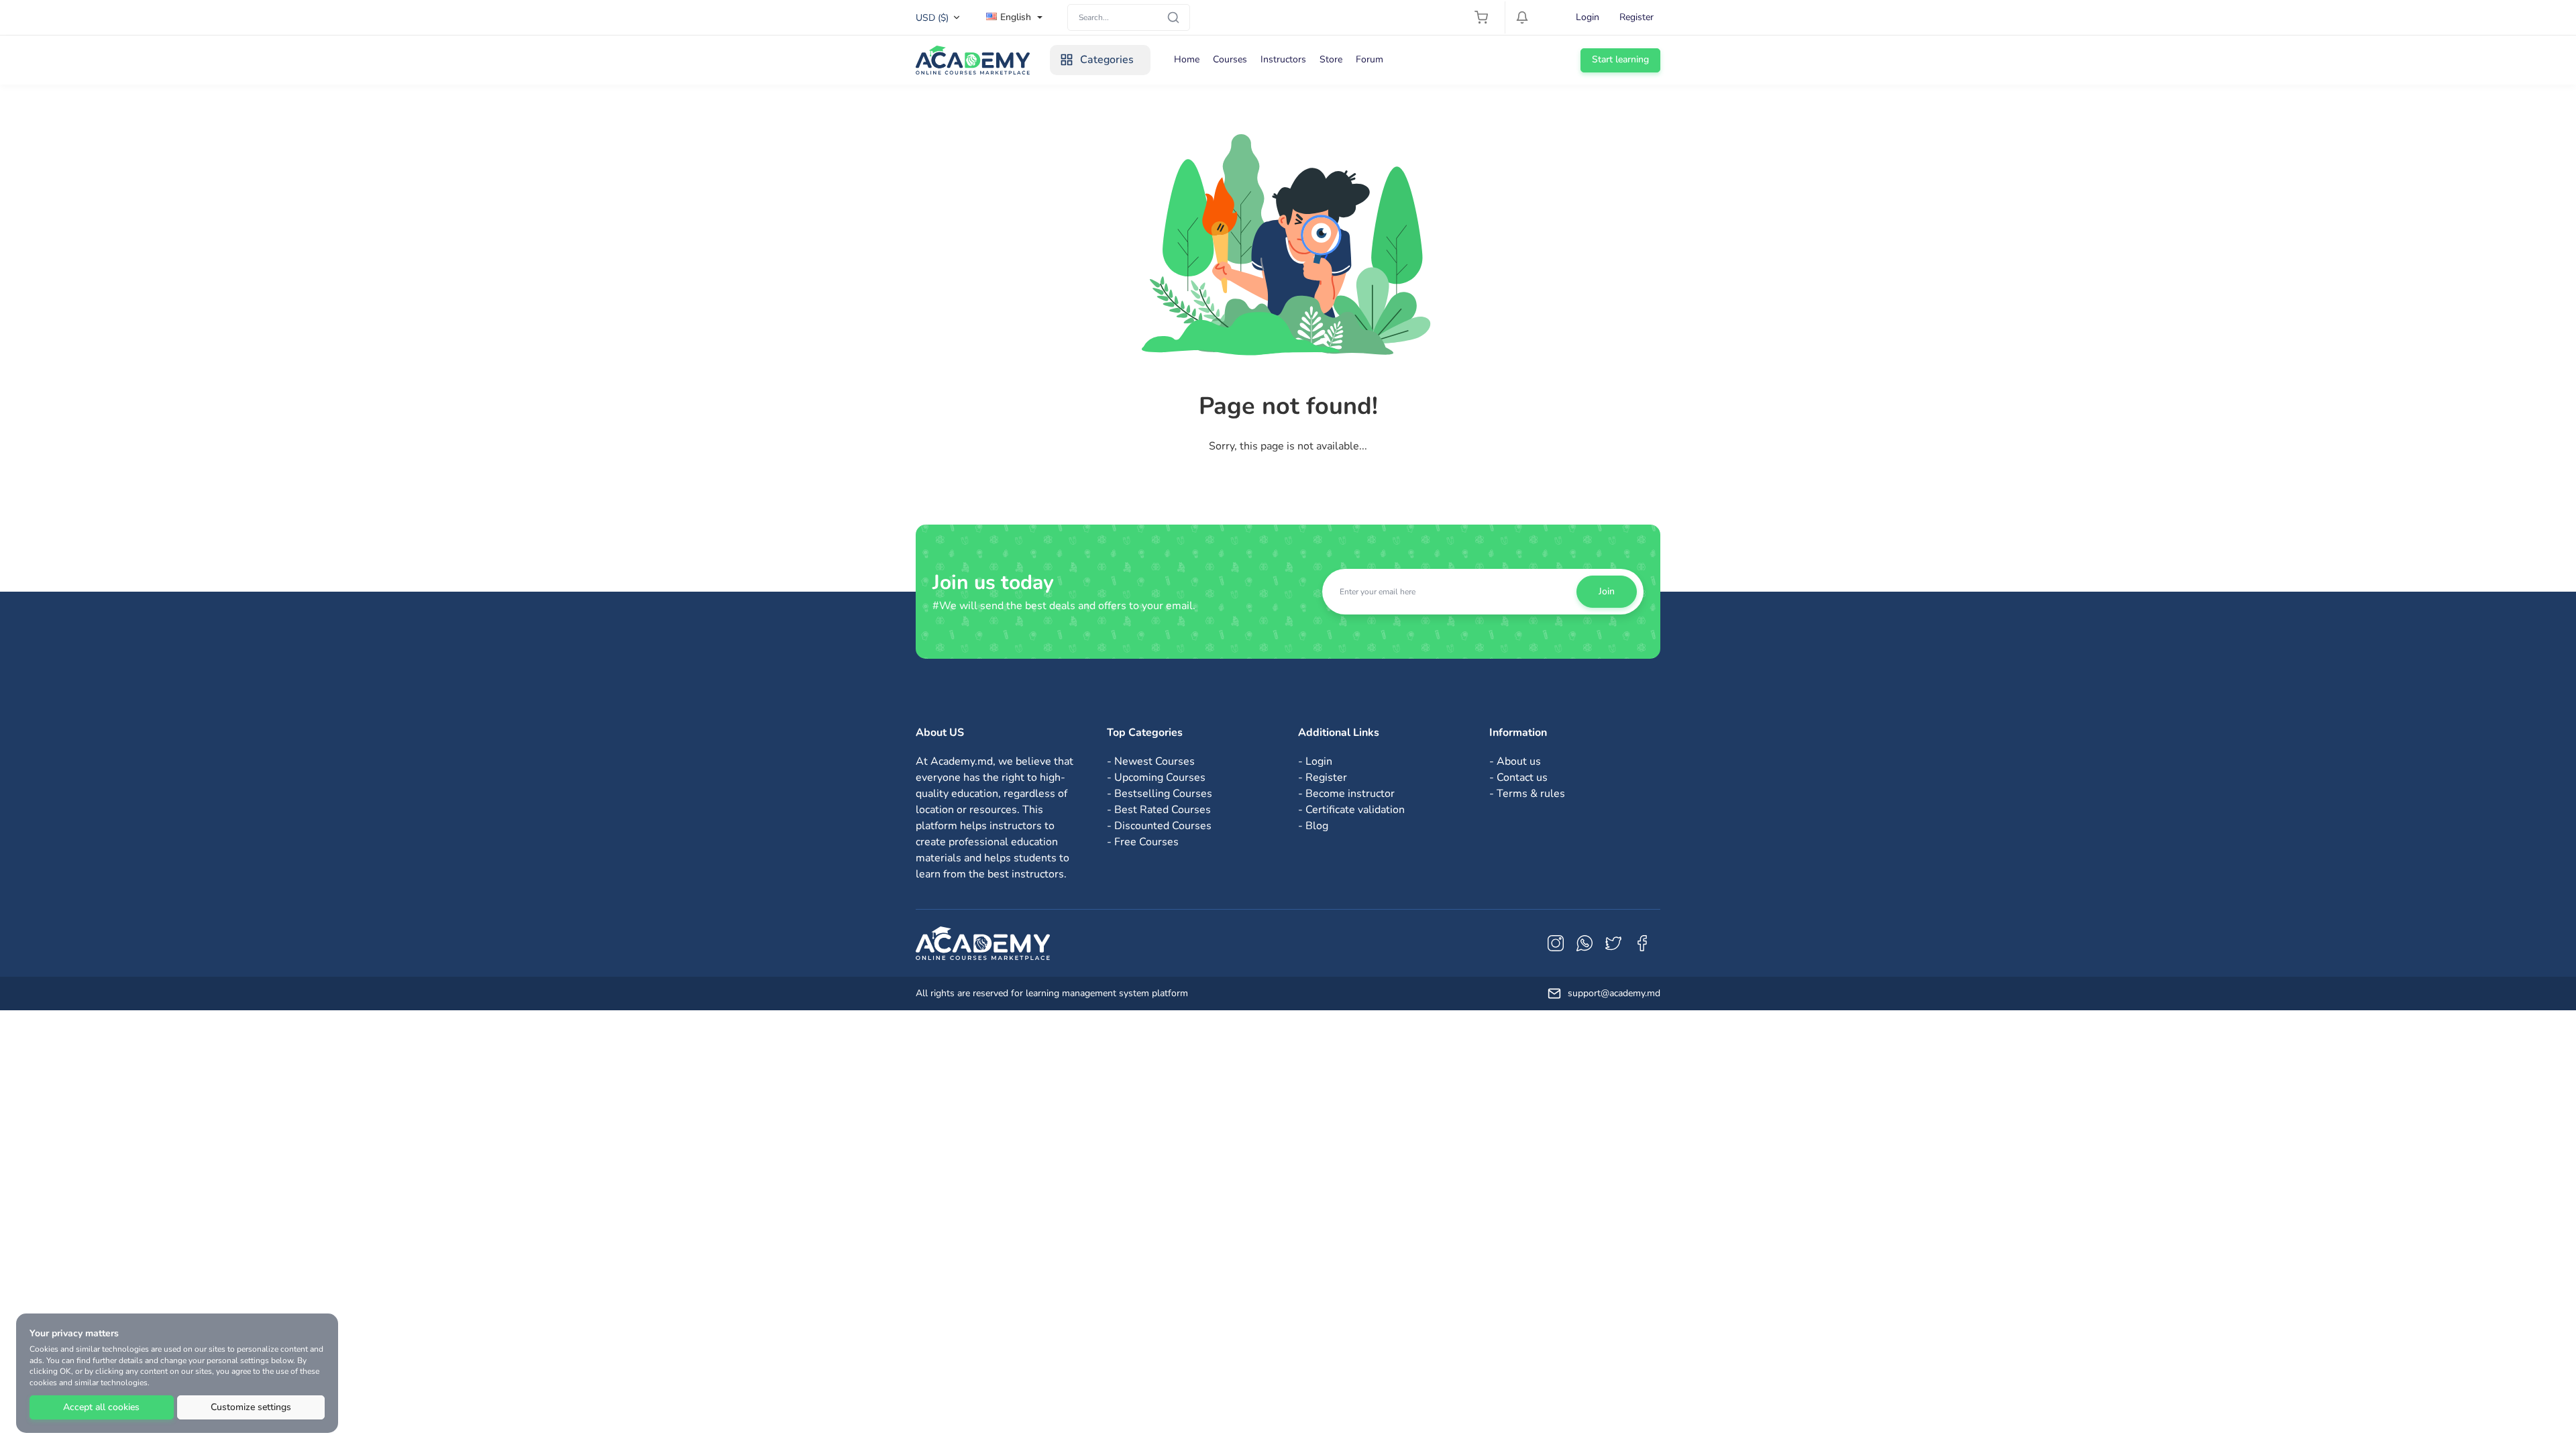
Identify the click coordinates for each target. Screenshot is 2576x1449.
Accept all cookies (101, 1407)
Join (1607, 591)
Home (1187, 59)
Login (1588, 17)
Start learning (1620, 59)
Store (1331, 59)
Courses (1230, 59)
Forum (1370, 59)
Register (1636, 17)
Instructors (1283, 59)
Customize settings (251, 1407)
